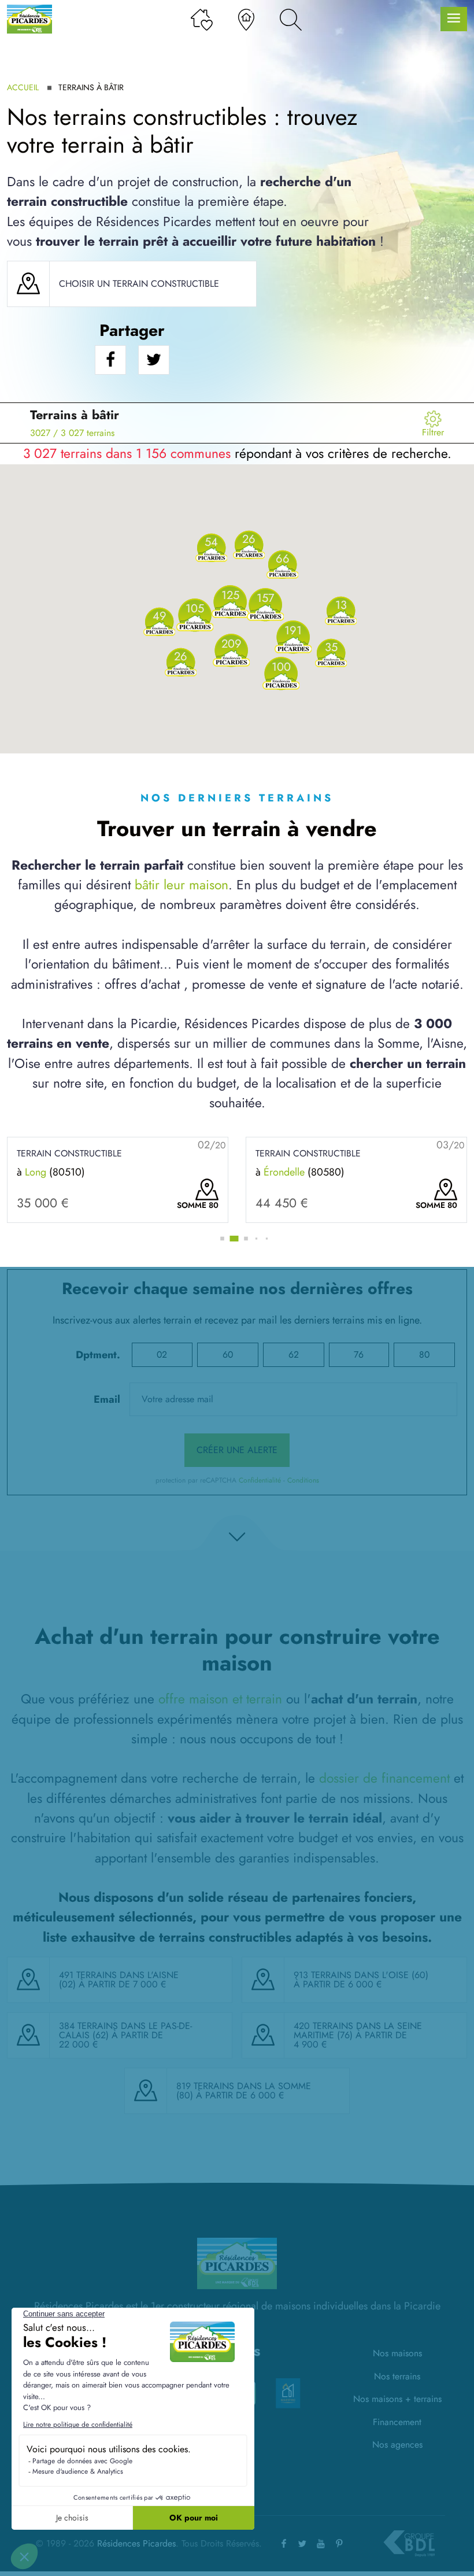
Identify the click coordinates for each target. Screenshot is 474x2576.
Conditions (303, 1480)
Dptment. (98, 1355)
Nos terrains (397, 2376)
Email (107, 1399)
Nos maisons (397, 2353)
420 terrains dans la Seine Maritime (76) (358, 2030)
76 (359, 1354)
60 (228, 1354)
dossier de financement (384, 1778)
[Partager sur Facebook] (110, 360)
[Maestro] (288, 2393)
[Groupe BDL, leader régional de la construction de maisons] (409, 2544)
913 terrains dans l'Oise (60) (361, 1975)
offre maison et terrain (220, 1699)
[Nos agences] (246, 19)
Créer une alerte (237, 1450)
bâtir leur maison (182, 885)
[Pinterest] (339, 2543)
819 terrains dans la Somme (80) (244, 2091)
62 (294, 1354)
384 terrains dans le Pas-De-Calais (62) (125, 2030)
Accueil (23, 87)
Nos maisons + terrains (397, 2399)
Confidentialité (260, 1480)
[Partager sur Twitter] (154, 360)
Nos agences (397, 2444)
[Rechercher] (291, 19)
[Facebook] (284, 2543)
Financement (397, 2422)
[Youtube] (321, 2543)
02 (162, 1354)
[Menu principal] (454, 19)
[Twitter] (302, 2543)
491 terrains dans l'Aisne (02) (119, 1980)
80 (424, 1354)
